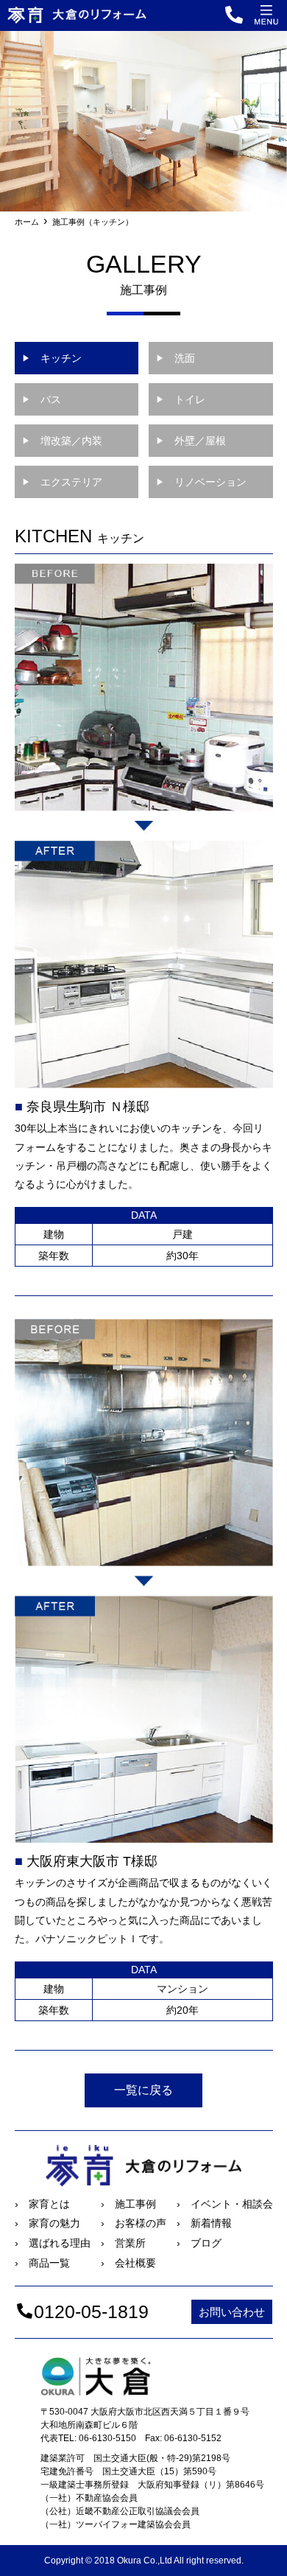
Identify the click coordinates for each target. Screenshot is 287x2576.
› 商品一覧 (42, 2263)
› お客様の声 (134, 2223)
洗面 (176, 358)
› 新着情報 (204, 2223)
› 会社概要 (128, 2263)
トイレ (181, 399)
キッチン (52, 358)
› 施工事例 (128, 2204)
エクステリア (62, 482)
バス (42, 399)
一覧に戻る (143, 2090)
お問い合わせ (232, 2312)
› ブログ (199, 2243)
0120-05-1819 (91, 2311)
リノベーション (201, 482)
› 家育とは (42, 2204)
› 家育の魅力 (47, 2223)
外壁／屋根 (191, 441)
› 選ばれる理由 (53, 2243)
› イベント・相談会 (225, 2204)
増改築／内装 (62, 441)
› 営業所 (123, 2243)
